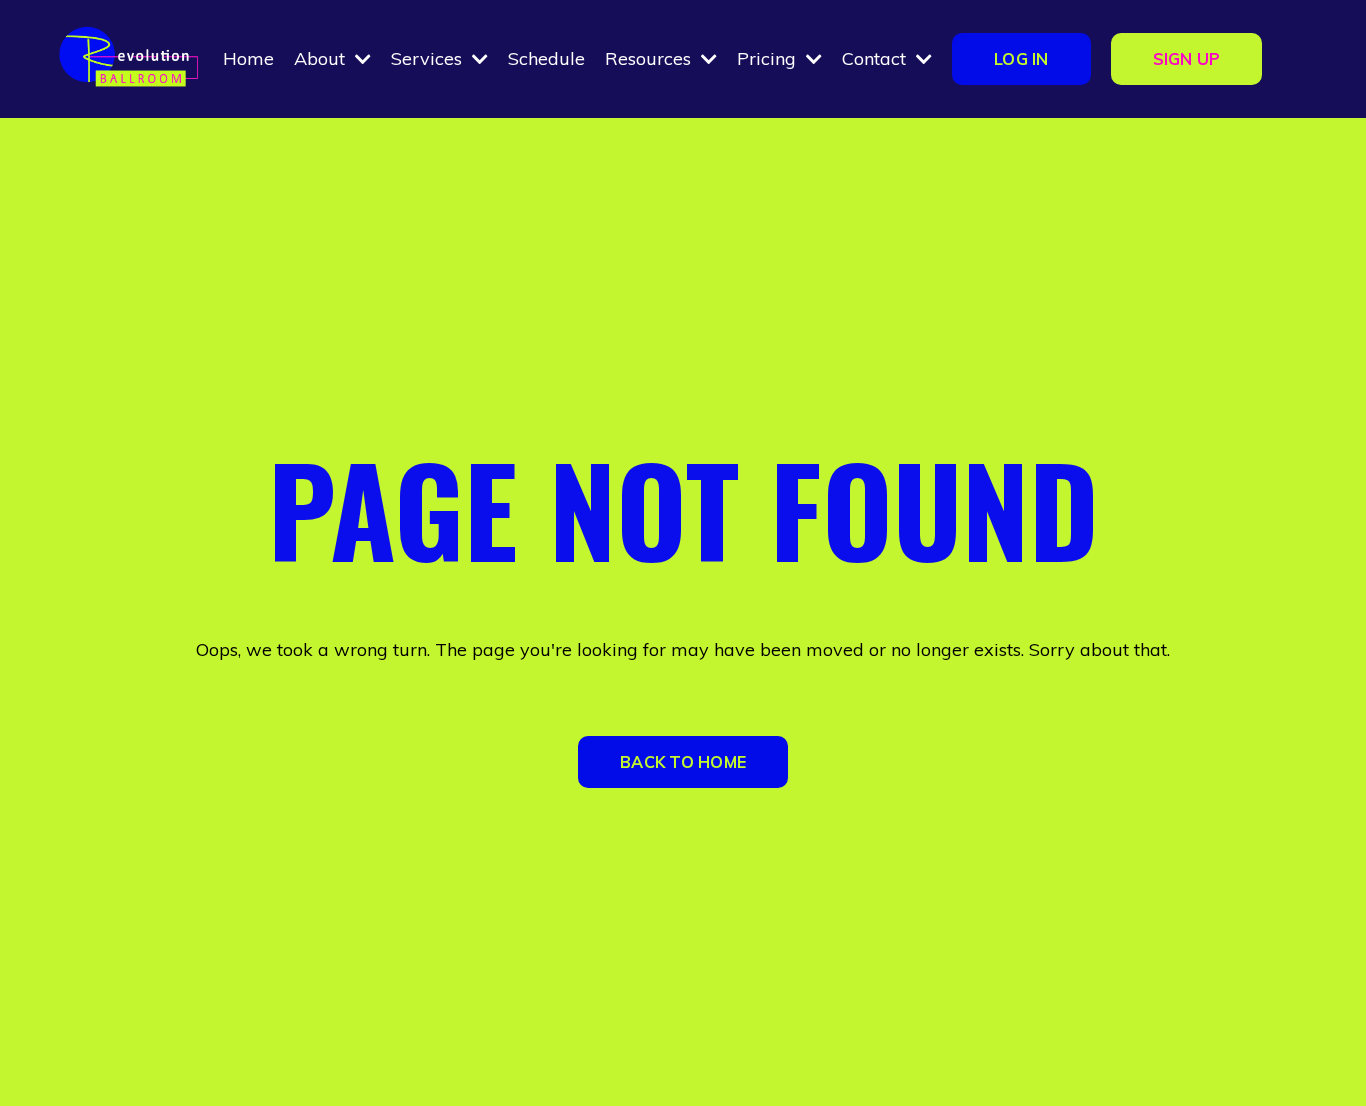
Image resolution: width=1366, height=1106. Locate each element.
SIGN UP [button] (1187, 59)
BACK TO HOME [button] (683, 762)
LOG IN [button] (1021, 59)
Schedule (546, 58)
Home (248, 58)
